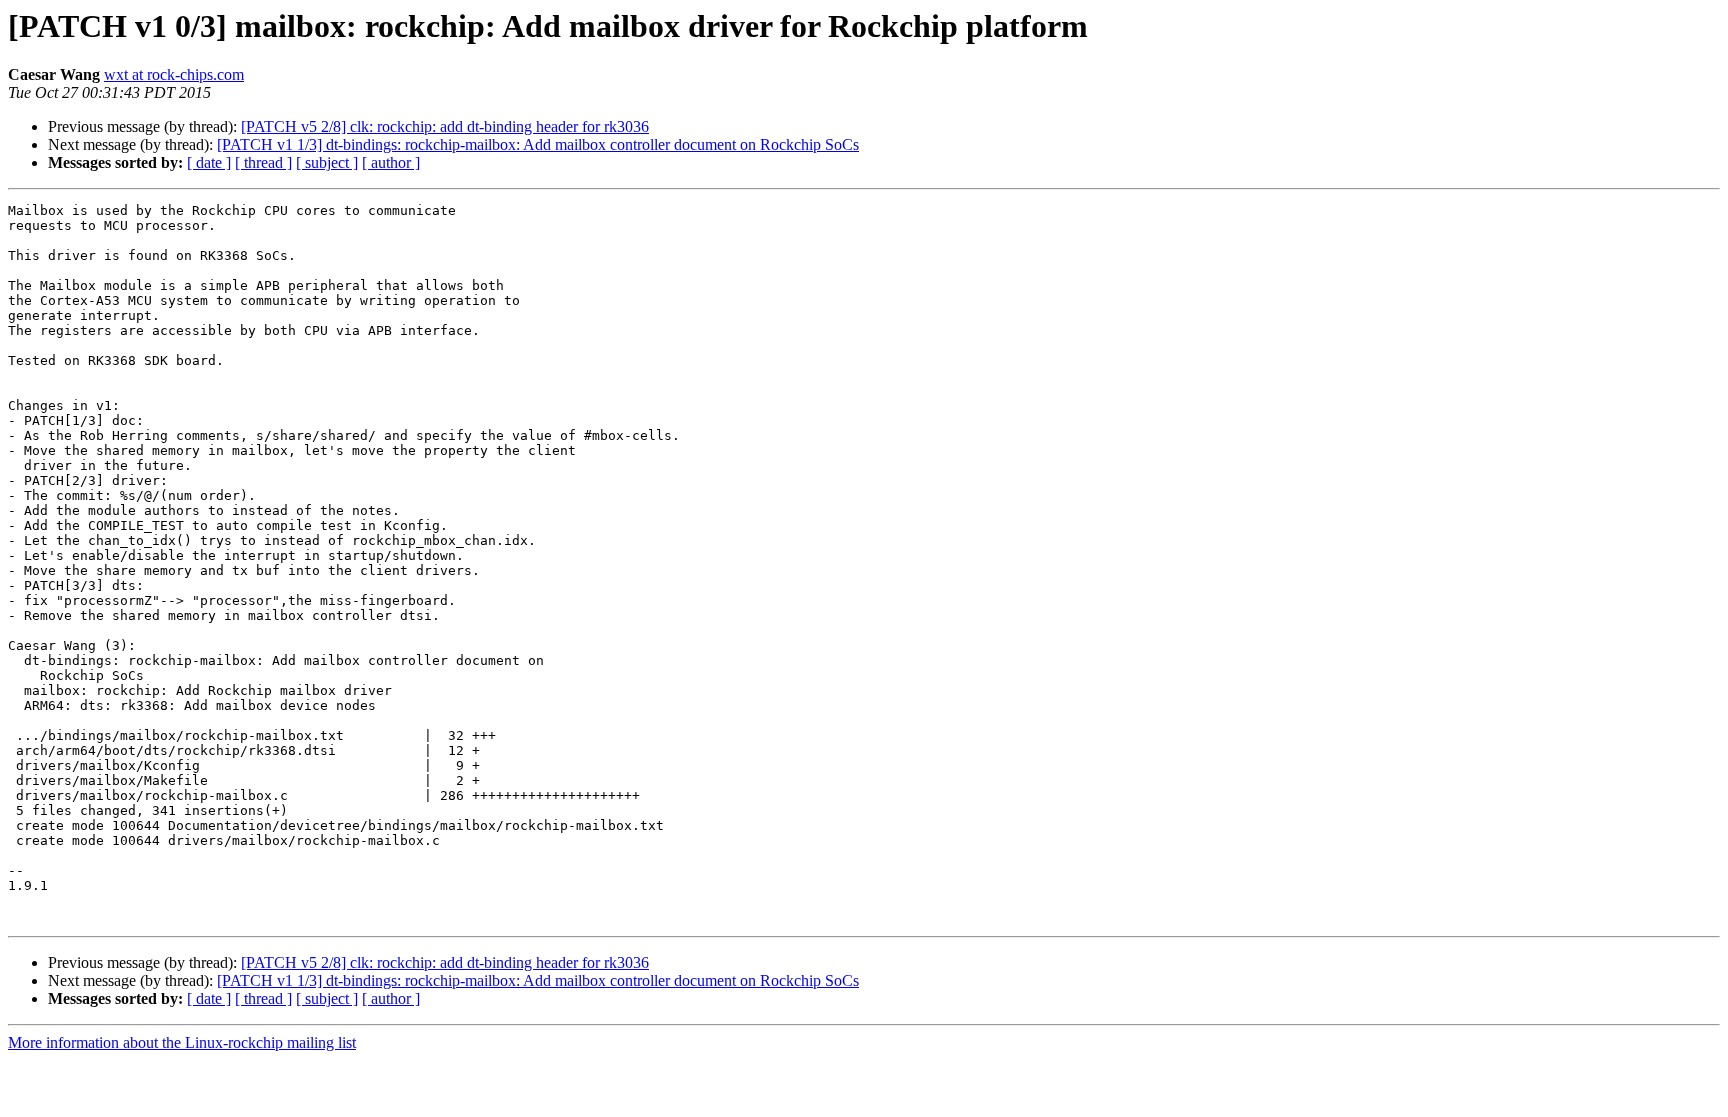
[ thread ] (263, 162)
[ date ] (209, 162)
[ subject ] (327, 162)
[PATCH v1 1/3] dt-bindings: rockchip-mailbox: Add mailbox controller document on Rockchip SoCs (538, 144)
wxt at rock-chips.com (174, 74)
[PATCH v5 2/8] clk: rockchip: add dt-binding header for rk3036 (445, 126)
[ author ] (391, 162)
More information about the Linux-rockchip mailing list (182, 1042)
